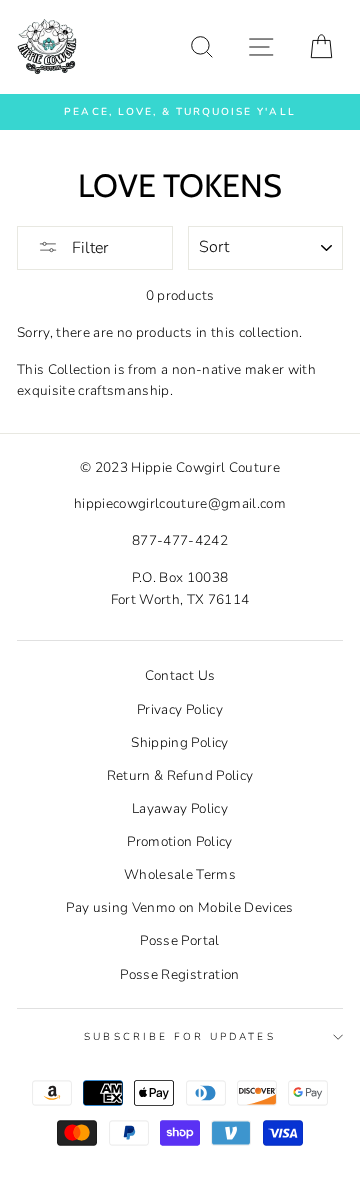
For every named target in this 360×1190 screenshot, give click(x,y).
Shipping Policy (179, 742)
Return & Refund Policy (180, 775)
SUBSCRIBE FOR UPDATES (179, 1037)
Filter (88, 248)
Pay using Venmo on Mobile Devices (179, 907)
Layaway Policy (180, 808)
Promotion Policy (179, 841)
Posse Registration (179, 974)
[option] (180, 112)
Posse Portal (179, 940)
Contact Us (180, 675)
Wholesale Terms (180, 874)
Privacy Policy (180, 709)
